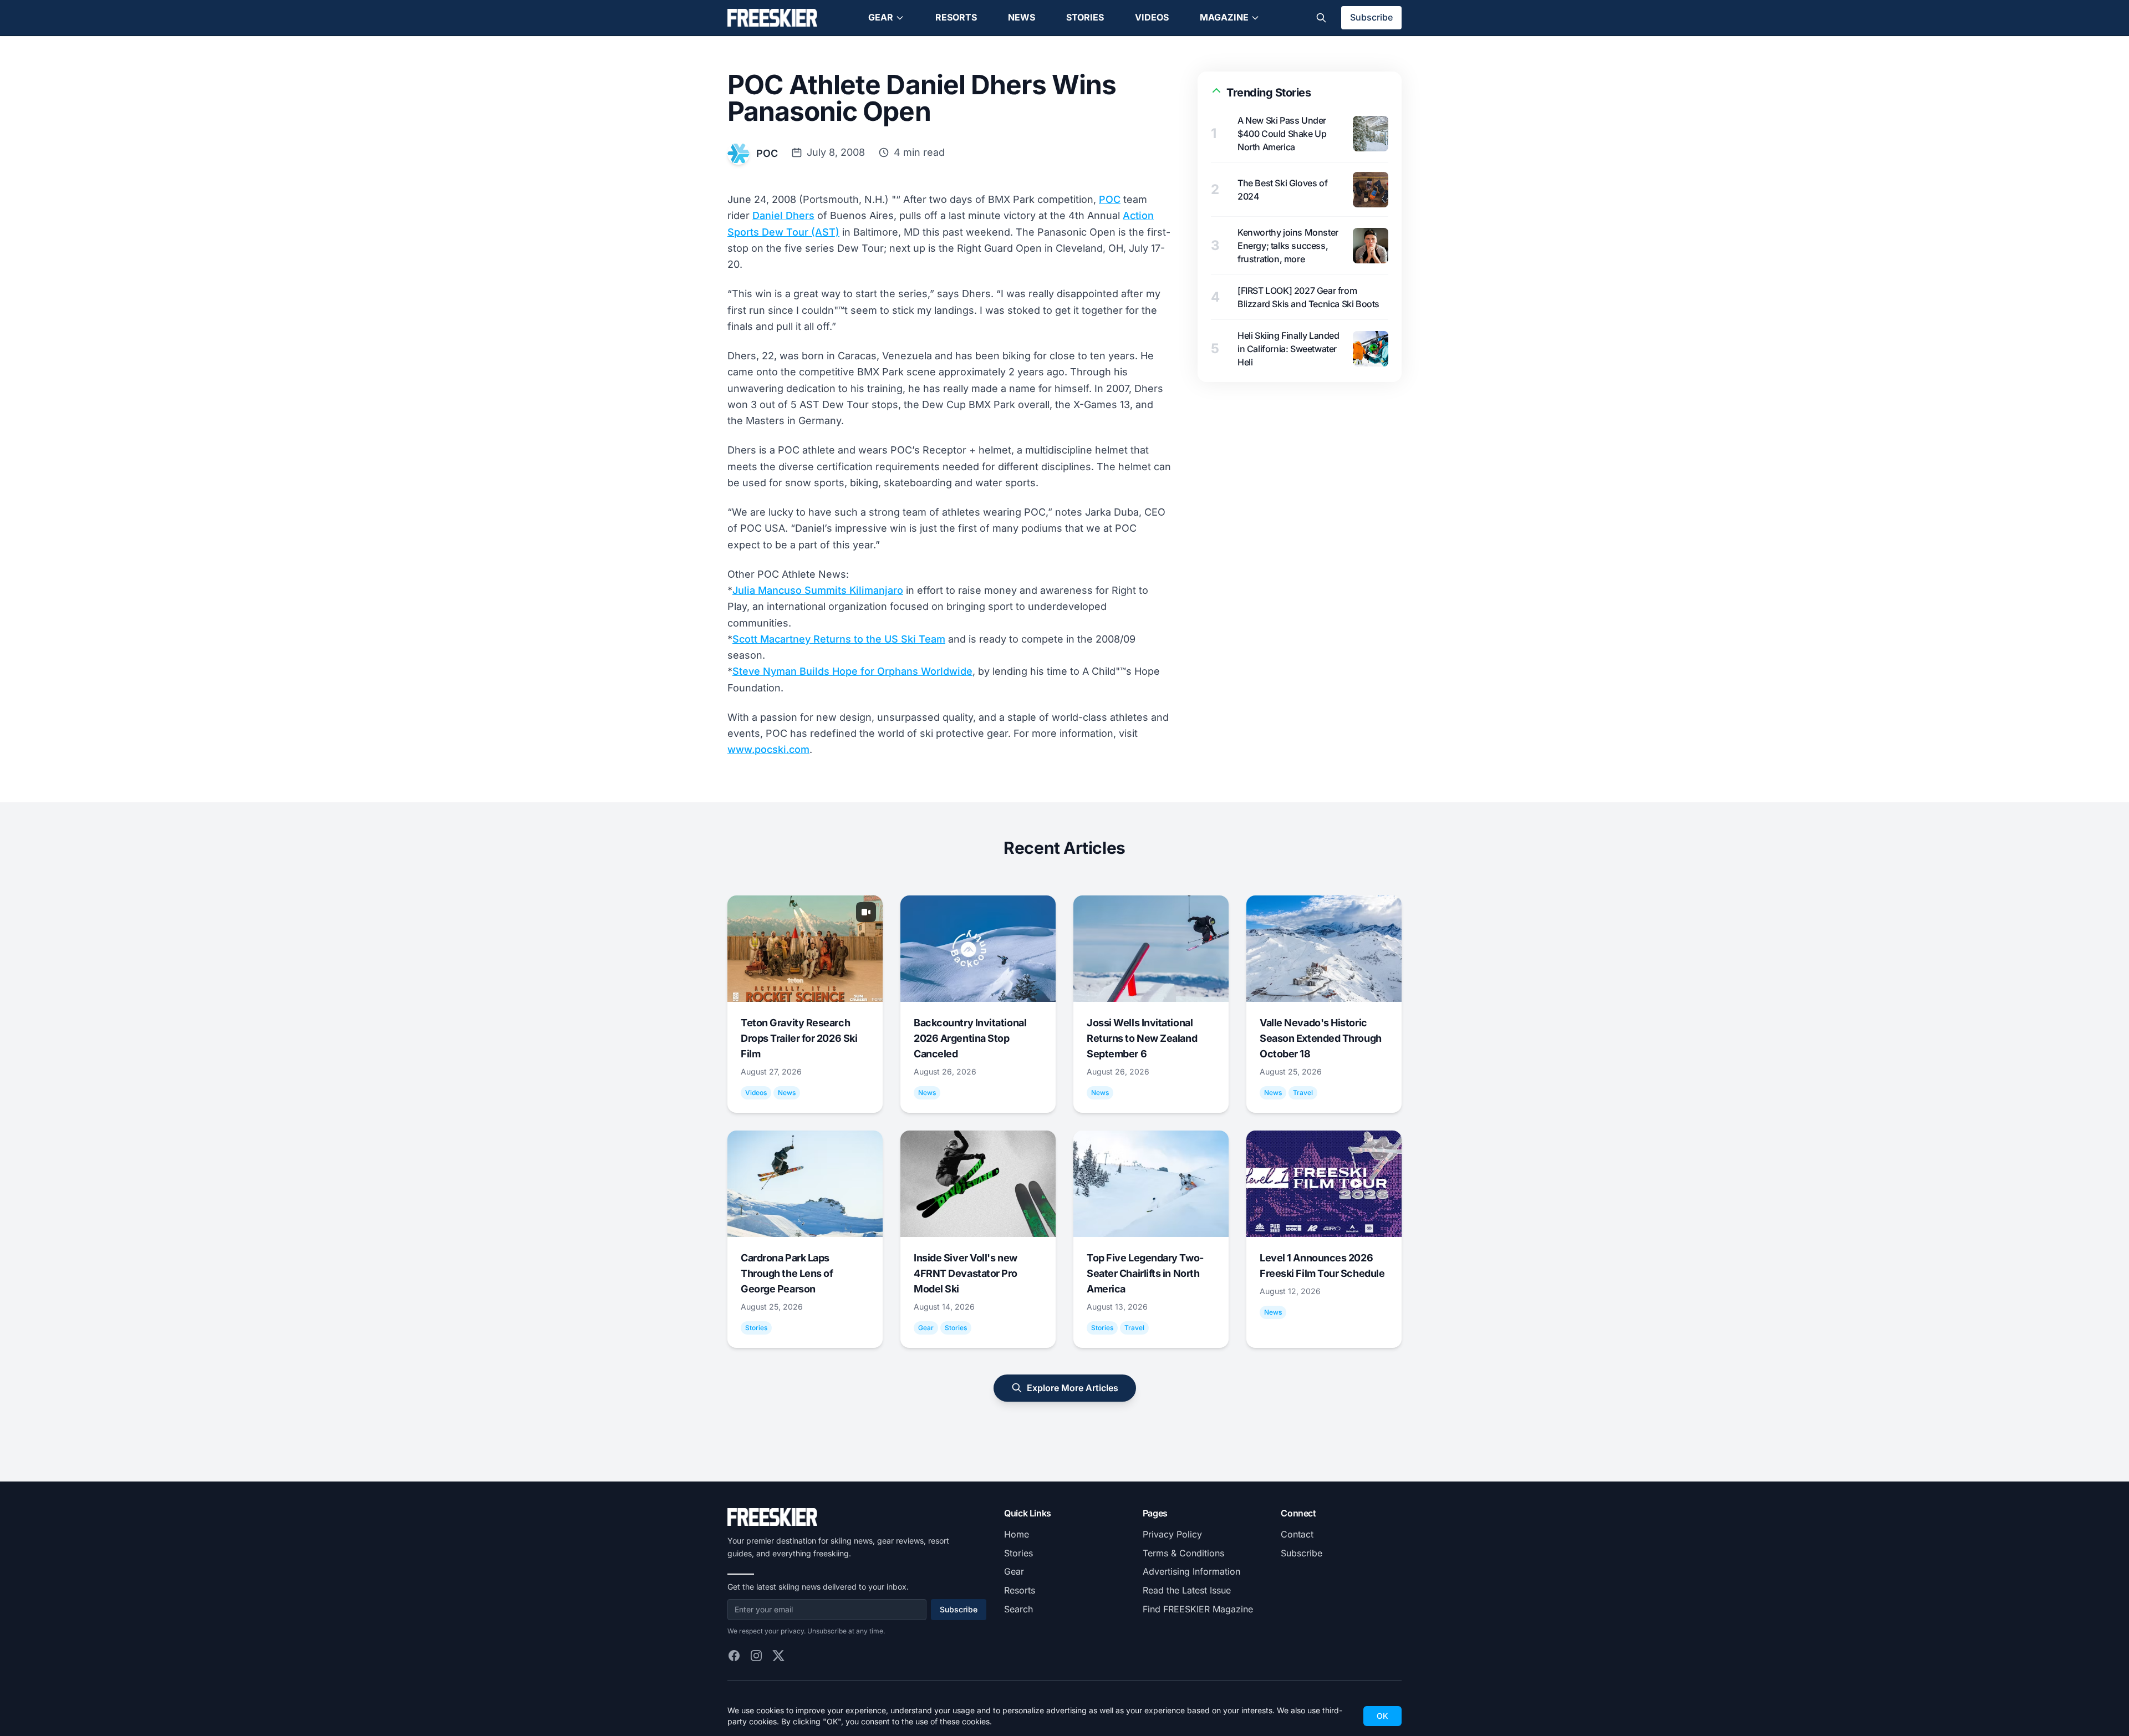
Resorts (956, 17)
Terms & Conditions (1183, 1553)
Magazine (1224, 17)
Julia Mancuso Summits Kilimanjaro (818, 590)
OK (1382, 1716)
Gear (881, 17)
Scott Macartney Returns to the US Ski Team (839, 639)
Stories (1085, 17)
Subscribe (1371, 17)
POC (767, 153)
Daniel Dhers (783, 215)
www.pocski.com (768, 749)
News (1022, 17)
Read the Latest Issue (1187, 1590)
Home (1017, 1534)
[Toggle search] (1321, 18)
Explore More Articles (1073, 1388)
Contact (1297, 1534)
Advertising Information (1191, 1571)
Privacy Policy (1172, 1534)
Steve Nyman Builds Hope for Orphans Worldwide (852, 671)
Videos (1152, 17)
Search (1018, 1609)
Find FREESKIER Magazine (1198, 1609)
